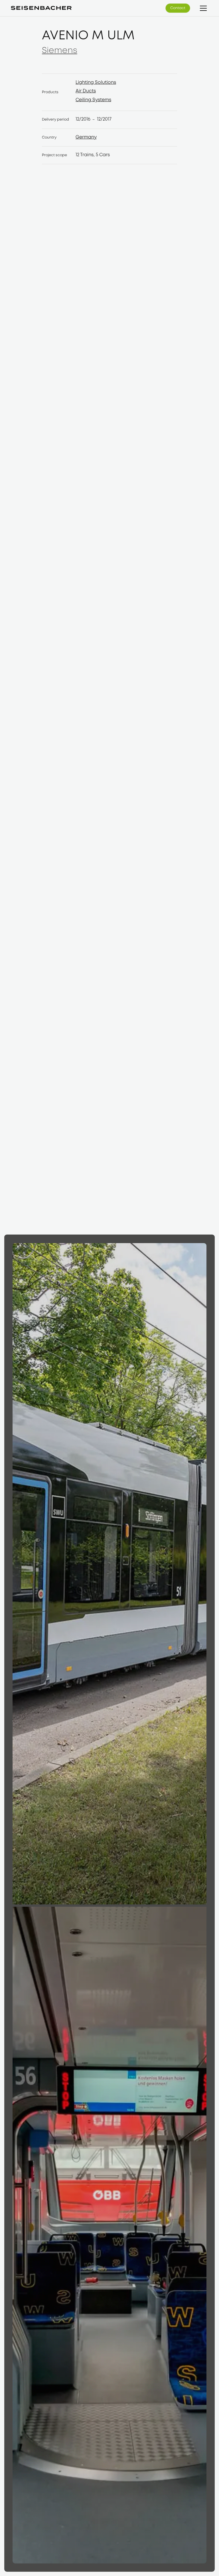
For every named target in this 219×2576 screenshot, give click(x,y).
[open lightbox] (109, 1574)
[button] (202, 8)
